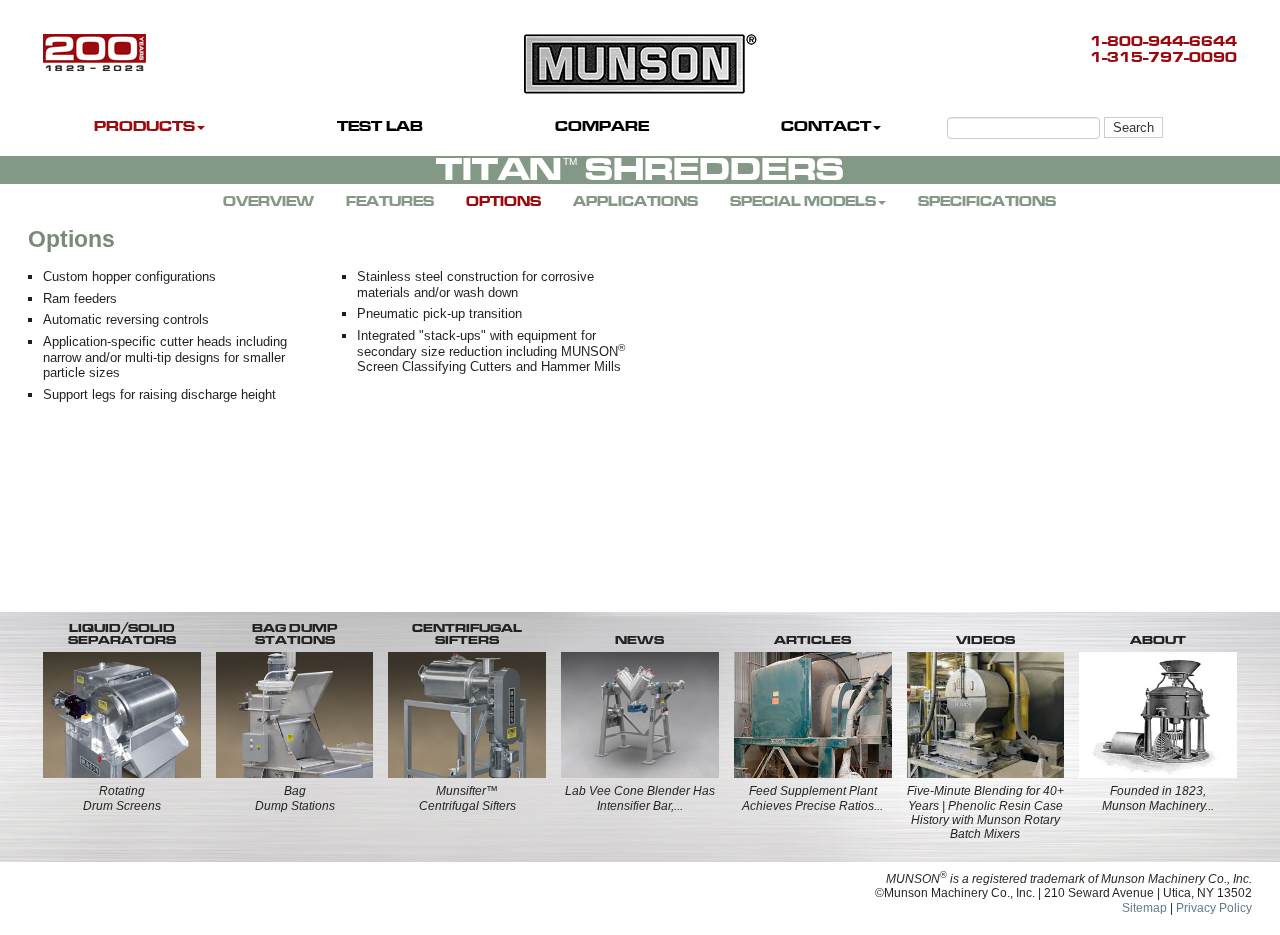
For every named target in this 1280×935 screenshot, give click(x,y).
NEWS (639, 640)
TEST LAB (380, 126)
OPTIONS (503, 201)
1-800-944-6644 (1163, 41)
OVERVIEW (268, 201)
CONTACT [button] (826, 126)
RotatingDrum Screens (122, 798)
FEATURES (390, 201)
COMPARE (602, 126)
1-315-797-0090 (1163, 57)
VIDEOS (985, 640)
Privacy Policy (1214, 908)
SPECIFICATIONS (987, 201)
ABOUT (1158, 640)
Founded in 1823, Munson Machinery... (1158, 798)
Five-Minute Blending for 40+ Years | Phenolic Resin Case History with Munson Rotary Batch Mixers (985, 812)
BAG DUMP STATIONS (294, 634)
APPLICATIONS (635, 201)
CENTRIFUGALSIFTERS (467, 634)
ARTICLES (812, 640)
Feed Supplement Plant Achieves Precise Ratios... (812, 798)
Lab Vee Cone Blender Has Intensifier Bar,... (640, 798)
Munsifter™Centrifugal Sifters (467, 798)
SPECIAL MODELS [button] (803, 201)
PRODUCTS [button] (144, 126)
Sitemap (1144, 908)
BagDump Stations (295, 798)
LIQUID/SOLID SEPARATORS (122, 634)
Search (1133, 127)
